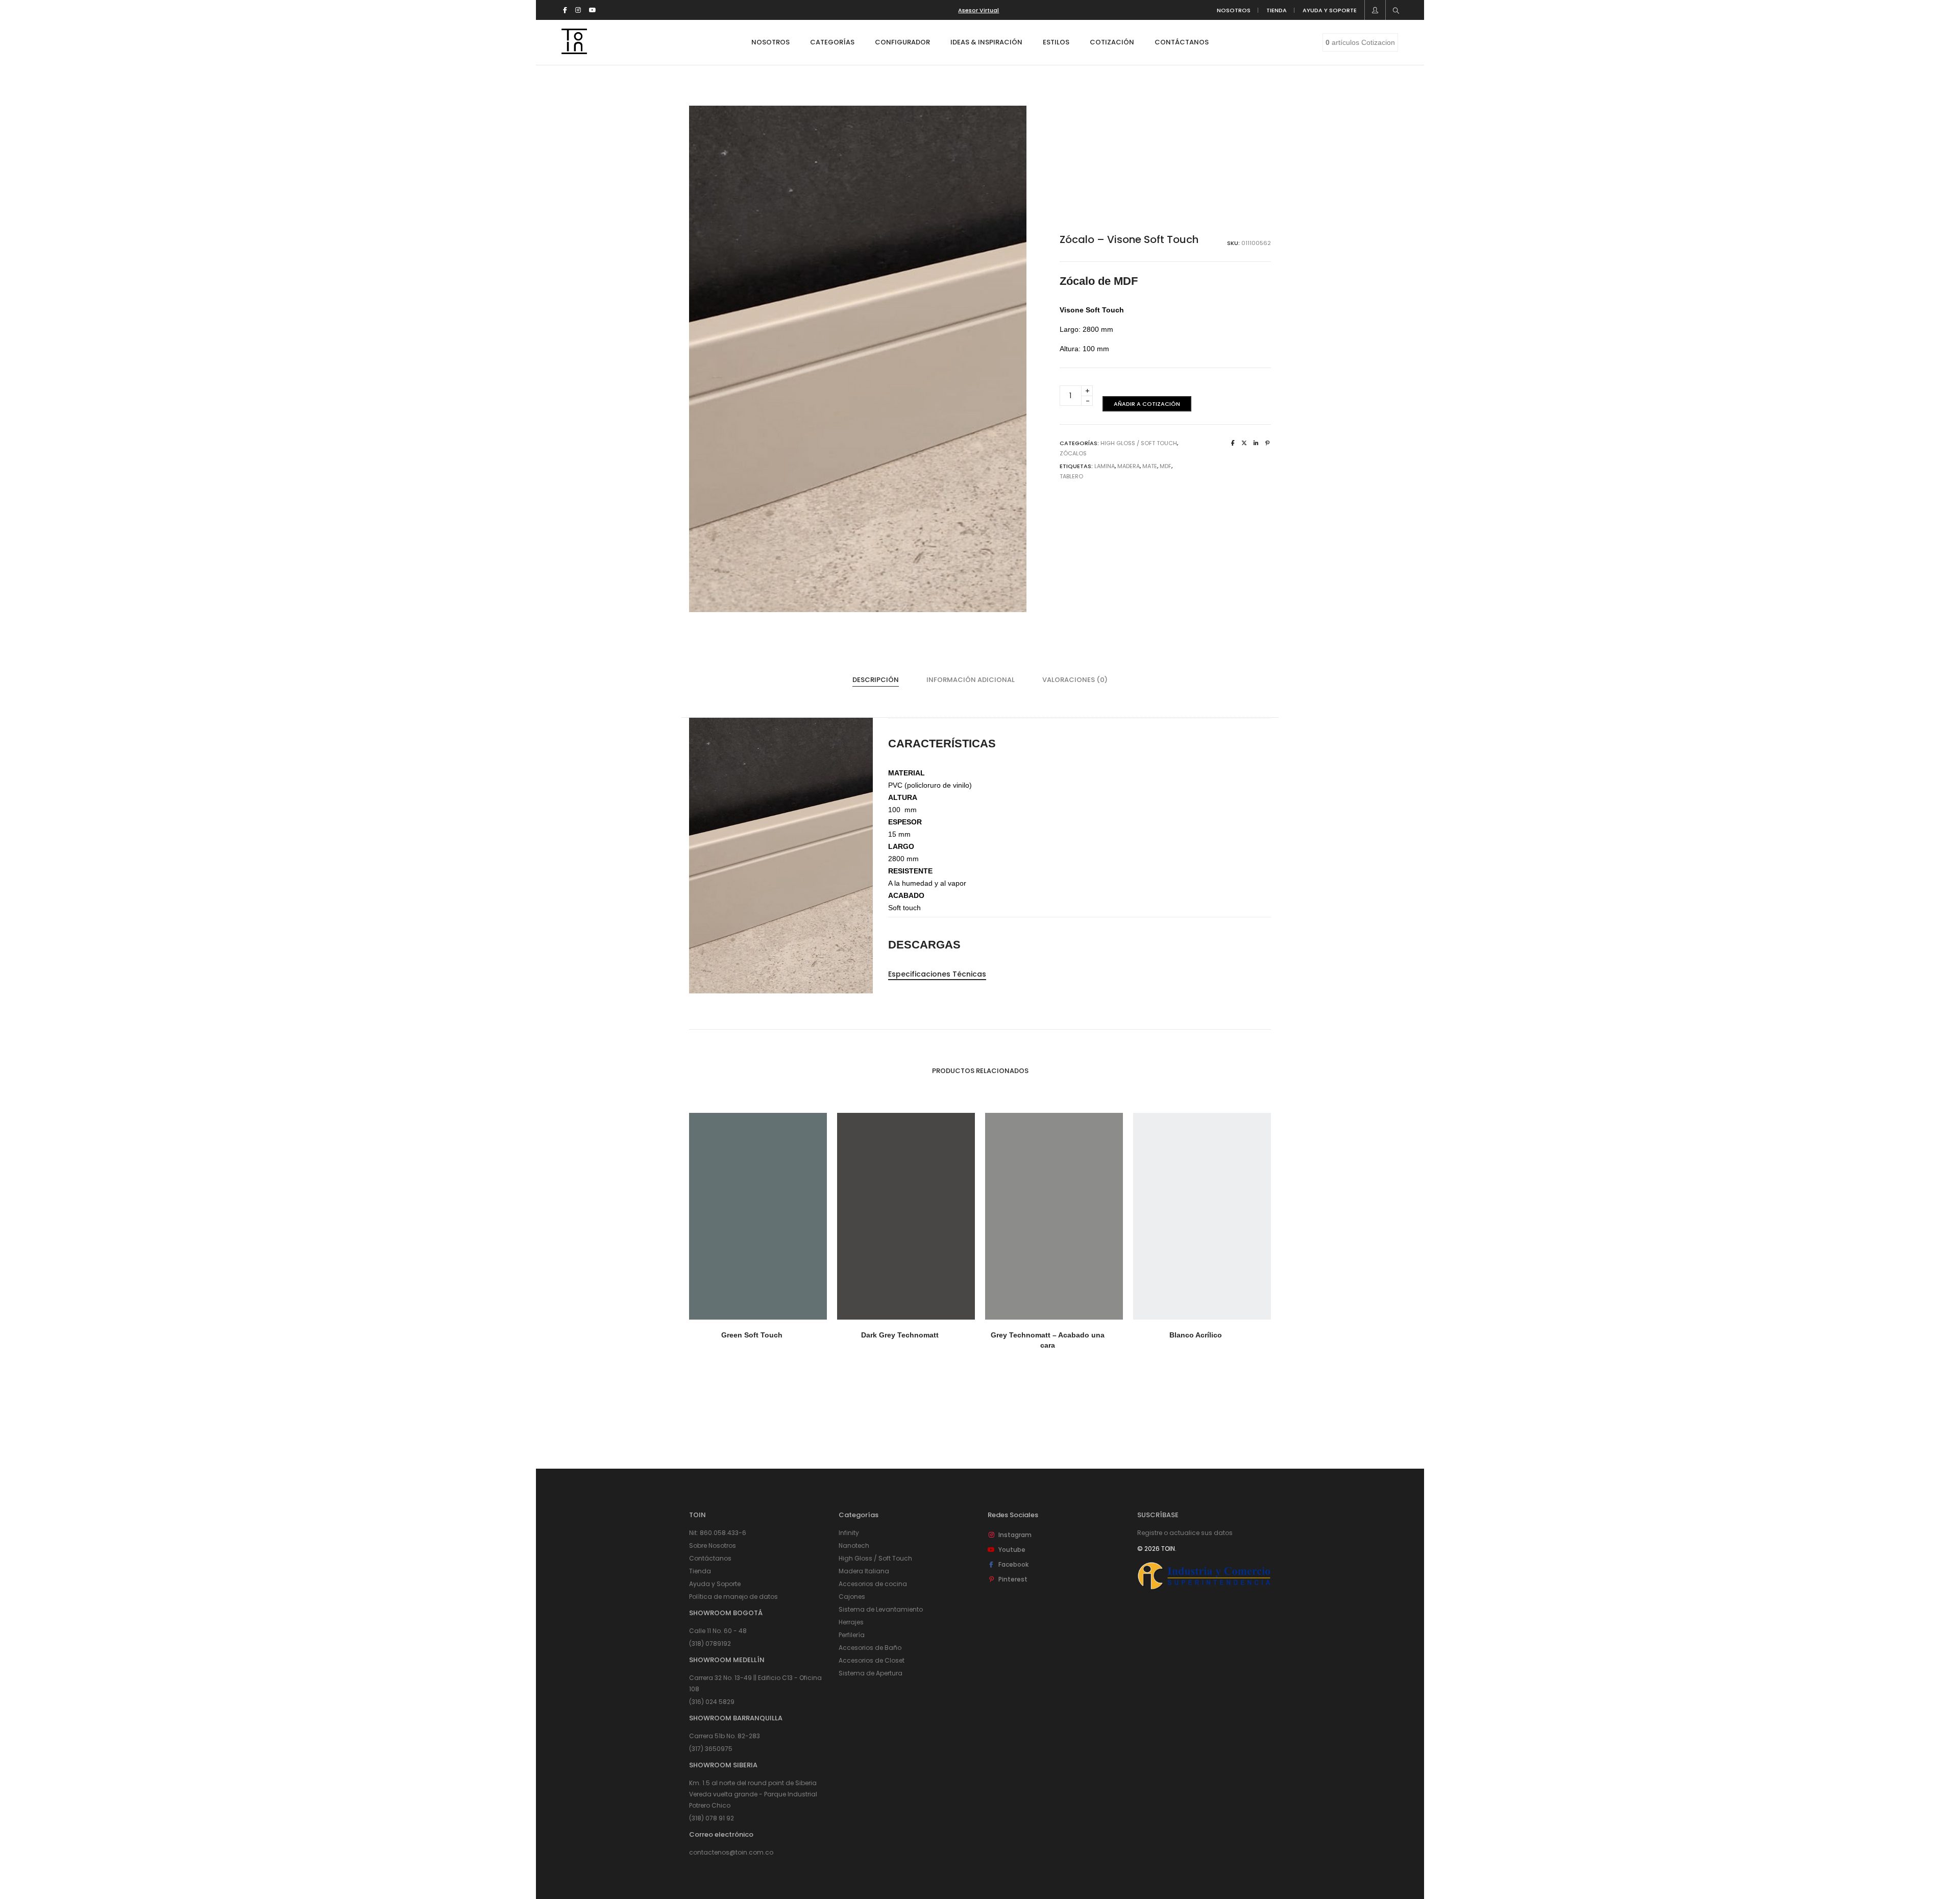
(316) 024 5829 (712, 1702)
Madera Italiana (864, 1571)
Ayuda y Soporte (715, 1584)
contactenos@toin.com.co (731, 1852)
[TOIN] (574, 50)
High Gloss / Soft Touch (1139, 443)
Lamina (1105, 466)
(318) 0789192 (710, 1644)
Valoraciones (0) (1075, 680)
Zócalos (1073, 453)
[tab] (876, 680)
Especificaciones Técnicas (937, 974)
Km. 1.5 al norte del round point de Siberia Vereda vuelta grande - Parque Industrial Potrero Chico (753, 1794)
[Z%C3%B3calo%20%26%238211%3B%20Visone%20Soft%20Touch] (1233, 443)
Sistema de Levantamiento (881, 1609)
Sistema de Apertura (871, 1673)
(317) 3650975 (711, 1749)
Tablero (1071, 476)
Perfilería (852, 1635)
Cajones (852, 1597)
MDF (1166, 466)
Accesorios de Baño (870, 1648)
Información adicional (971, 680)
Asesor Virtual (978, 10)
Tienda (700, 1571)
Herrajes (851, 1622)
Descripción (876, 680)
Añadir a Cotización (1147, 404)
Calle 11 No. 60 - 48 (718, 1631)
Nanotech (854, 1545)
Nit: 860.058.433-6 (718, 1533)
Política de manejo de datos (733, 1597)
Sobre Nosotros (713, 1545)
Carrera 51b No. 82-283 (725, 1736)
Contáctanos (710, 1558)
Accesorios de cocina (873, 1584)
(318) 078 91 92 (712, 1818)
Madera (1129, 466)
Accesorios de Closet (872, 1660)
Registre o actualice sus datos (1185, 1533)
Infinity (849, 1533)
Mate (1150, 466)
